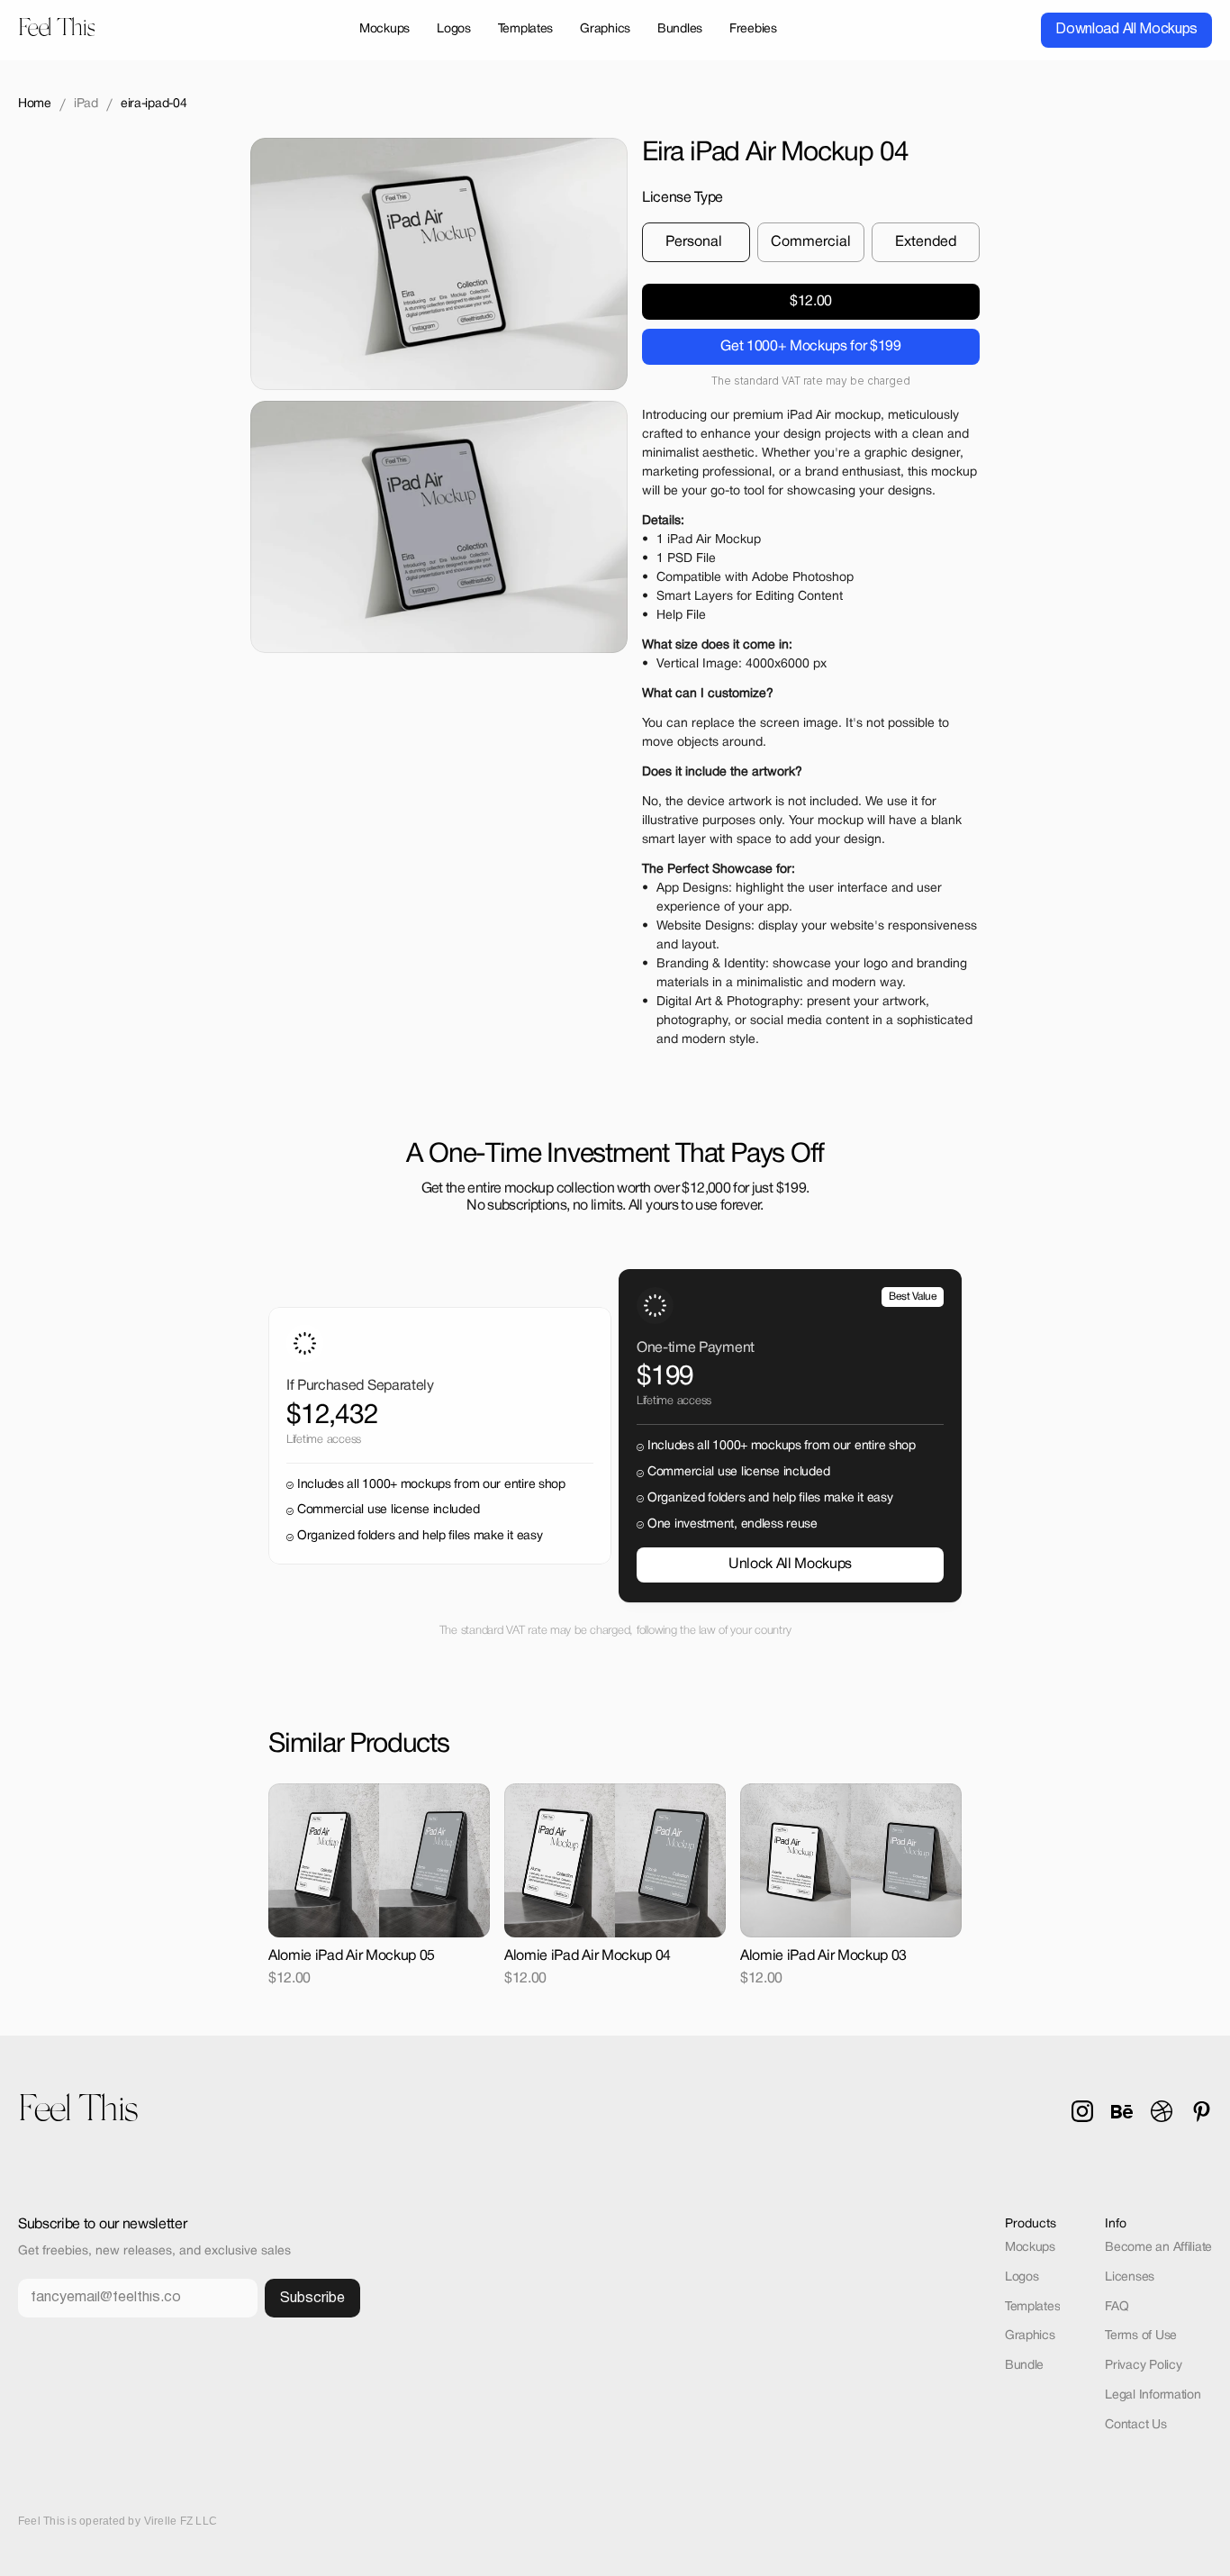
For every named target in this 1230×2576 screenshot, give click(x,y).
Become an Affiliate (1158, 2248)
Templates (1032, 2307)
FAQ (1117, 2307)
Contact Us (1135, 2425)
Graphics (1030, 2336)
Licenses (1130, 2277)
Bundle (1024, 2366)
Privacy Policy (1143, 2366)
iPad (86, 104)
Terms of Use (1141, 2336)
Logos (1022, 2277)
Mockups (1030, 2248)
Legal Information (1153, 2395)
